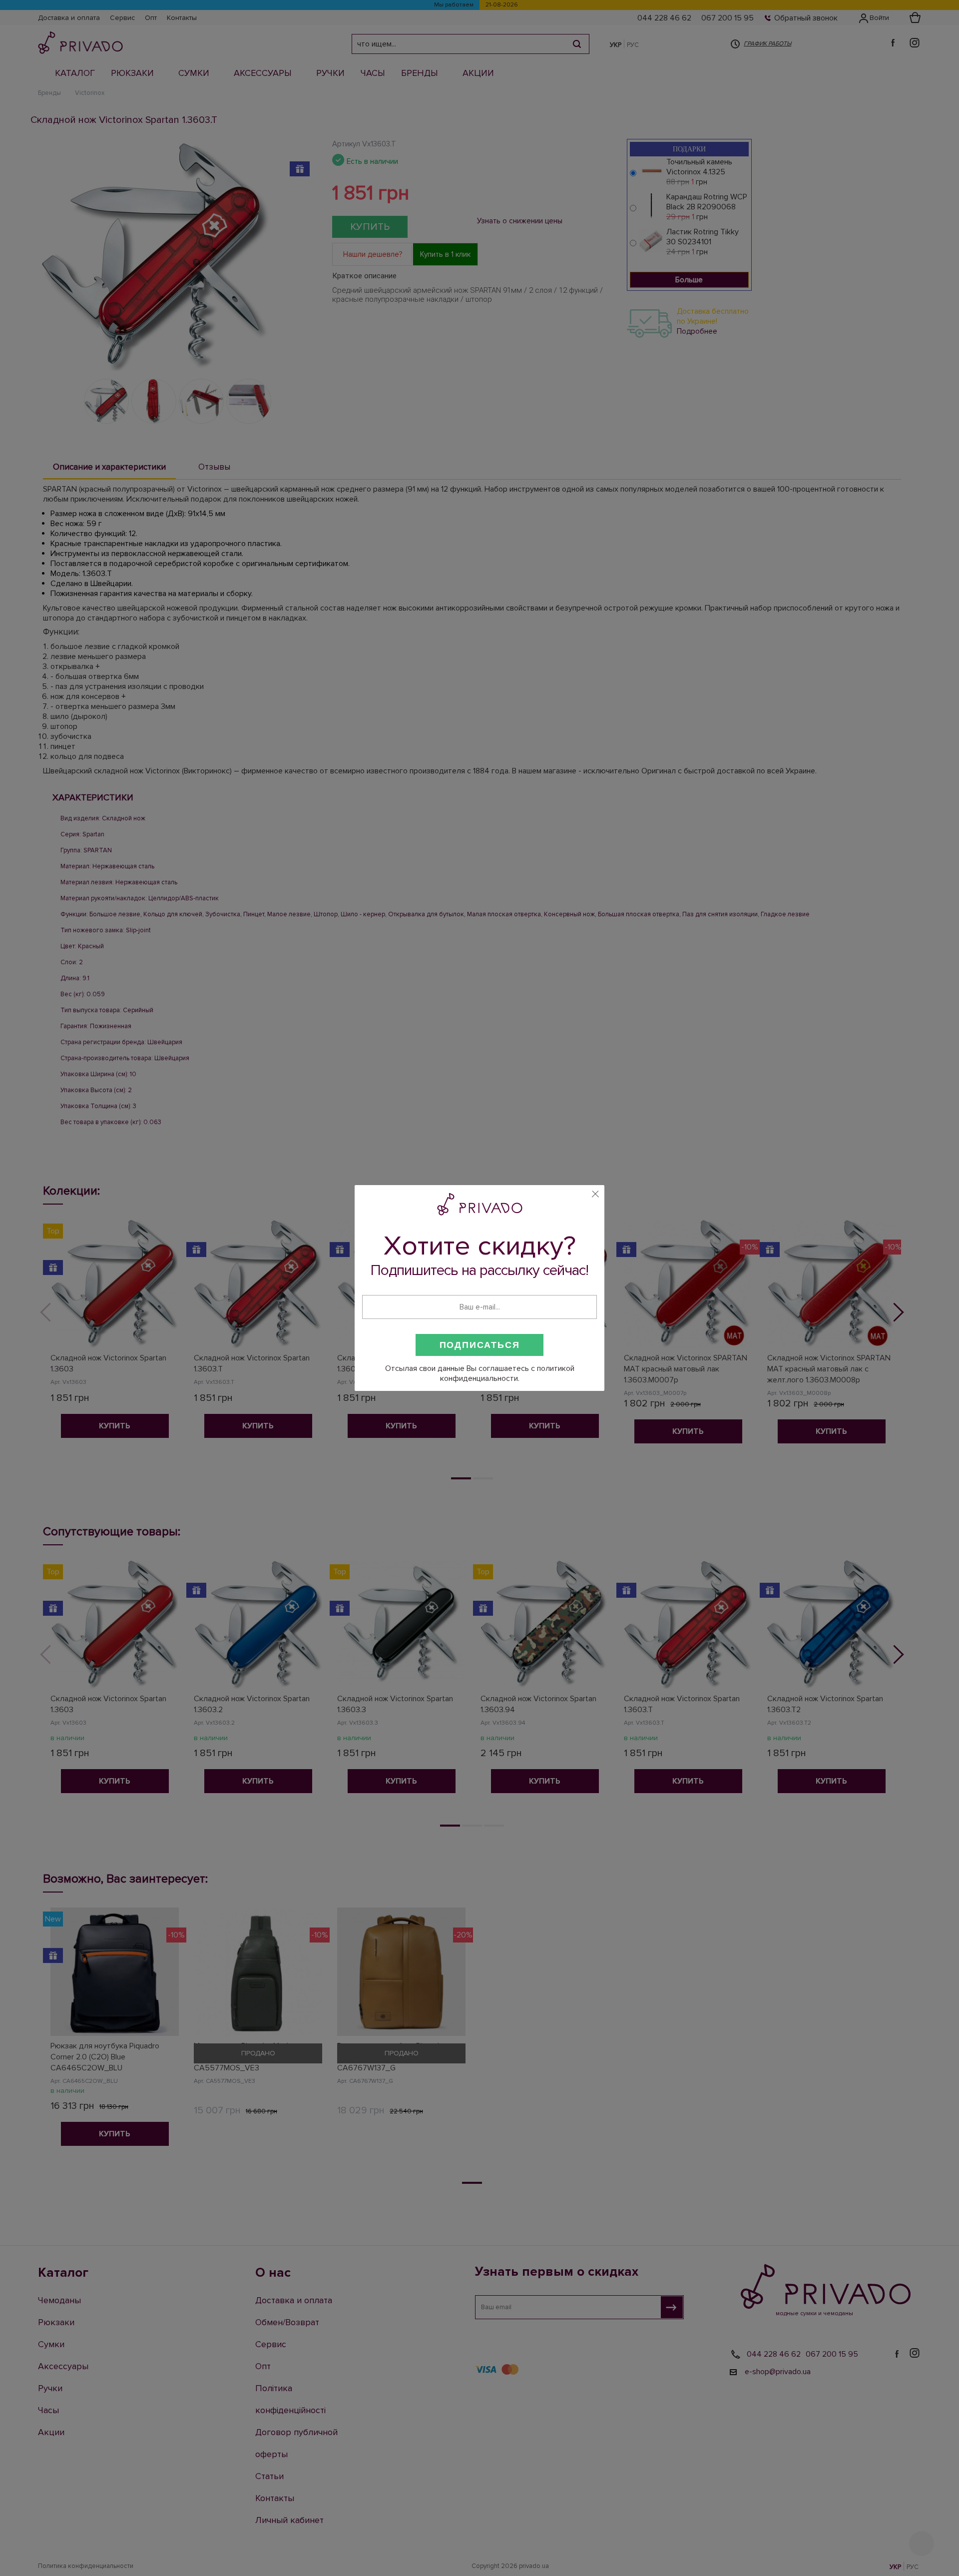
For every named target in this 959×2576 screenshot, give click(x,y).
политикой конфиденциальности (507, 1373)
